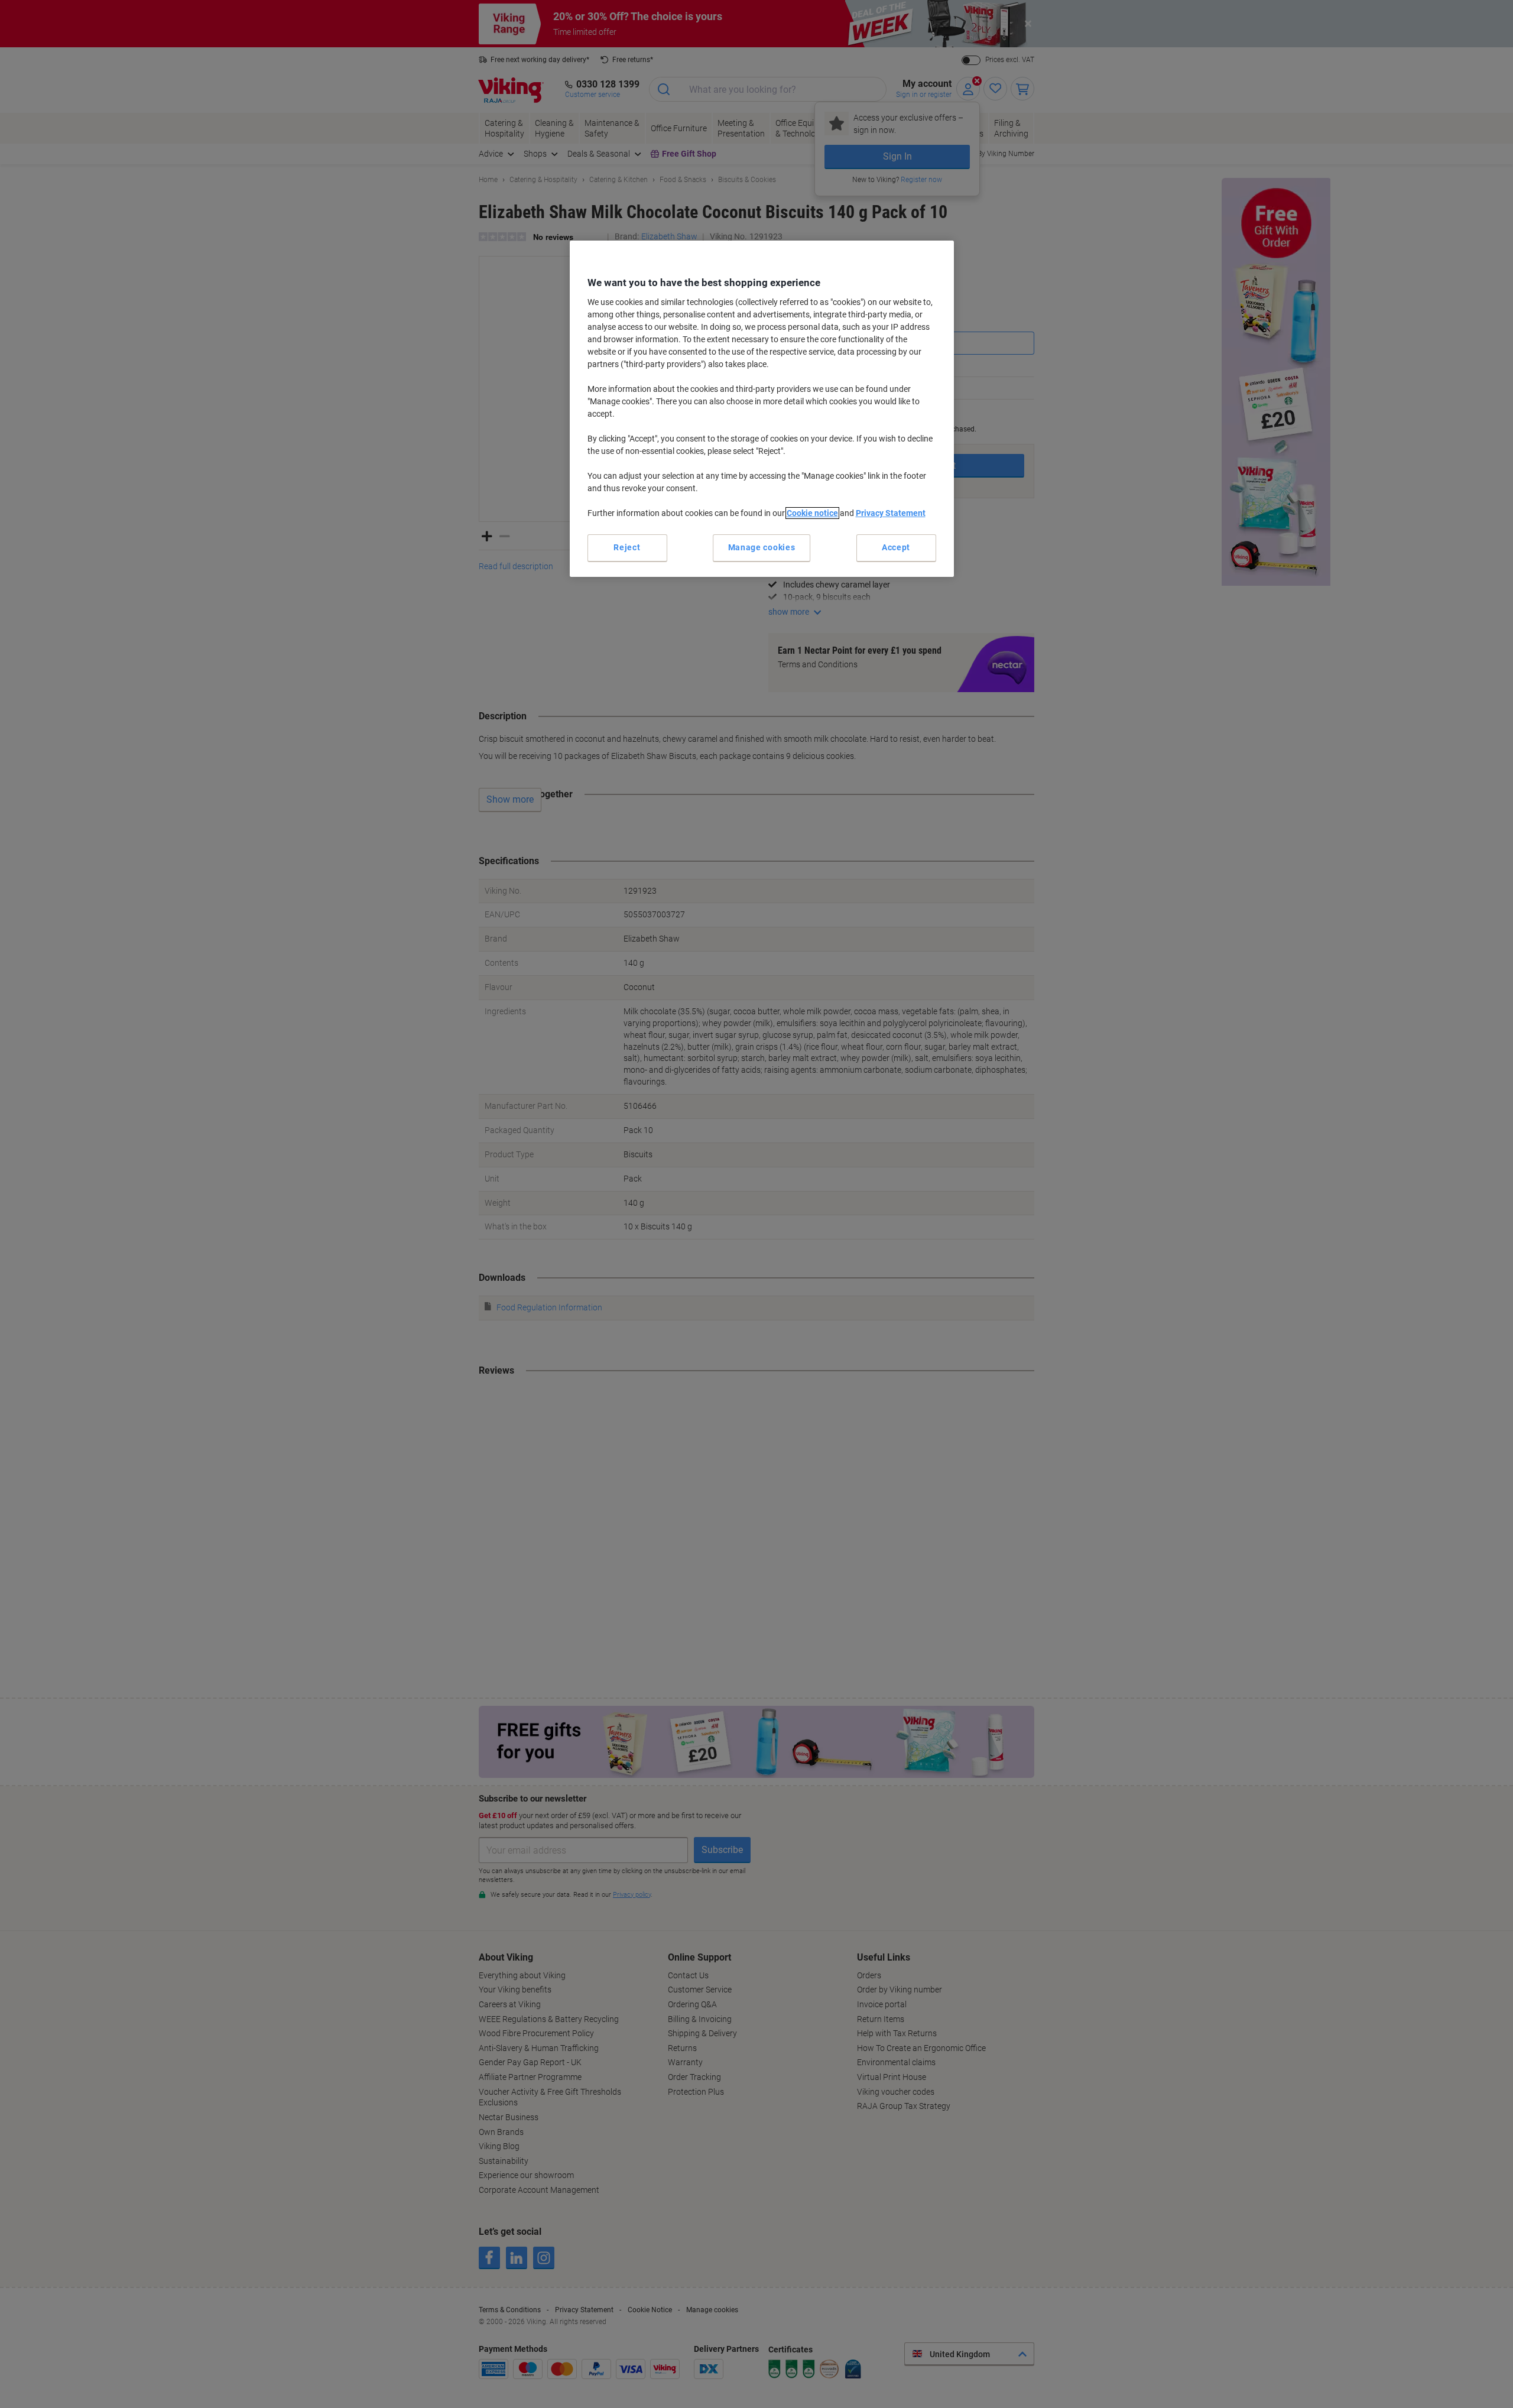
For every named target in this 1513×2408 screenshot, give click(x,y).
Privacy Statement (891, 513)
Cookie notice (812, 513)
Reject (627, 547)
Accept (896, 547)
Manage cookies (762, 547)
